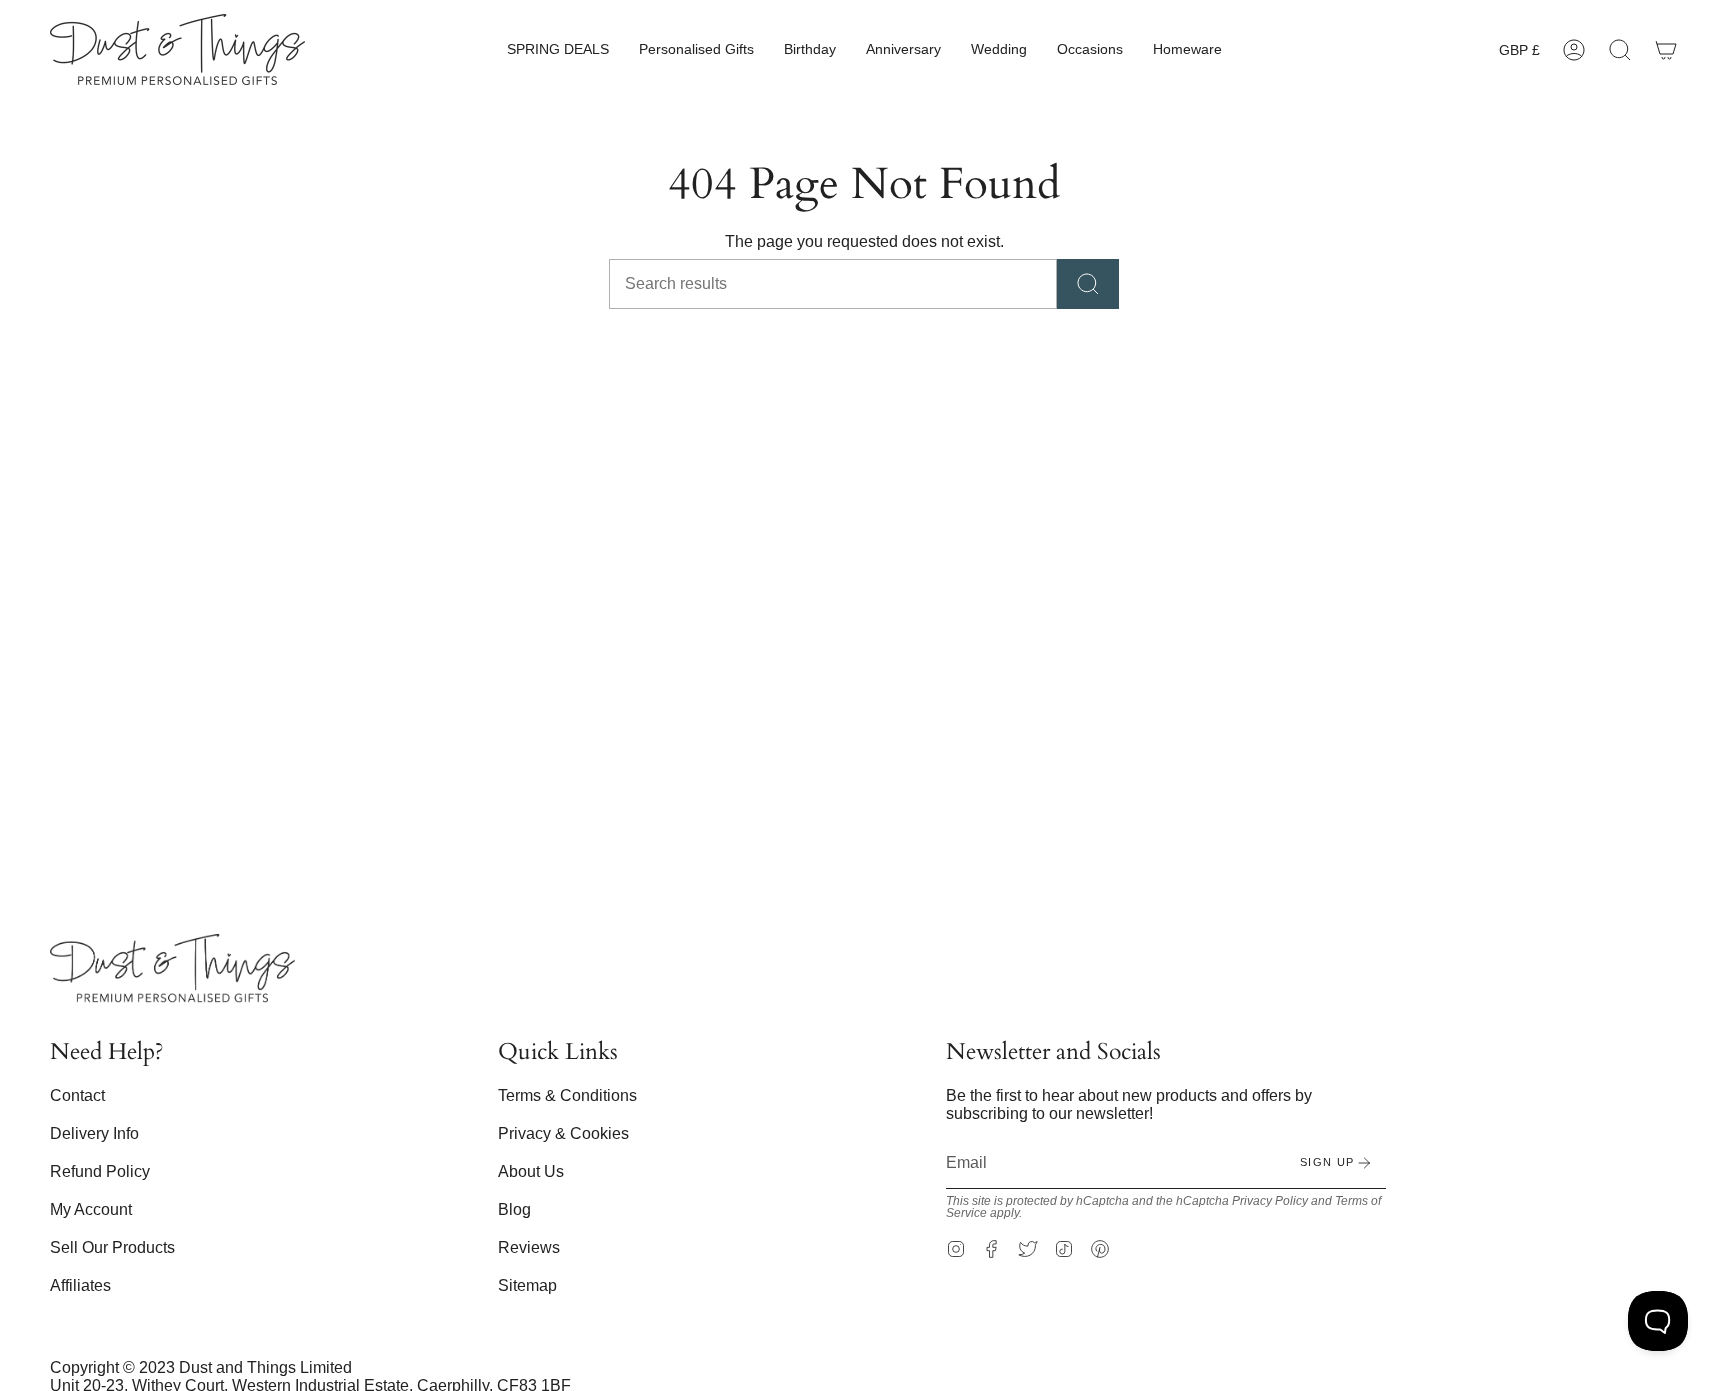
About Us (531, 1171)
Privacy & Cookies (563, 1133)
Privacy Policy (1270, 1201)
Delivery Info (94, 1133)
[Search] (1088, 284)
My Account (91, 1209)
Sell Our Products (112, 1247)
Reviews (529, 1247)
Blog (514, 1209)
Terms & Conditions (567, 1095)
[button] (558, 49)
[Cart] (1666, 49)
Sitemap (527, 1285)
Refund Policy (100, 1171)
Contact (77, 1095)
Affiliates (80, 1285)
